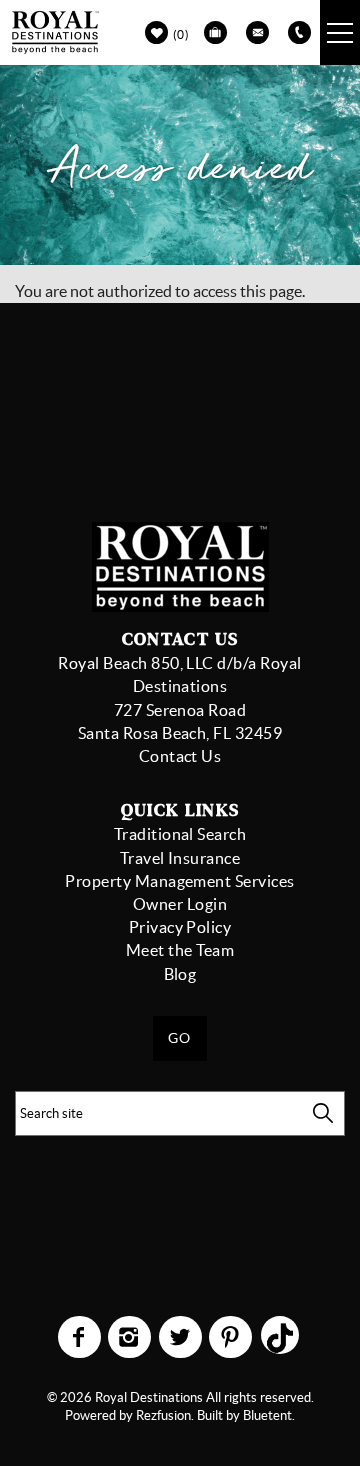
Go (180, 1038)
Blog (180, 974)
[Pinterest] (232, 1337)
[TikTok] (281, 1329)
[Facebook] (81, 1337)
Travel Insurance (180, 858)
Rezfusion (163, 1415)
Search (322, 1113)
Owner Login (180, 904)
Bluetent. (269, 1415)
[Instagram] (131, 1337)
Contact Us (180, 756)
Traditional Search (180, 834)
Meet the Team (180, 950)
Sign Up (290, 422)
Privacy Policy (180, 927)
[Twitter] (182, 1337)
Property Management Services (179, 881)
